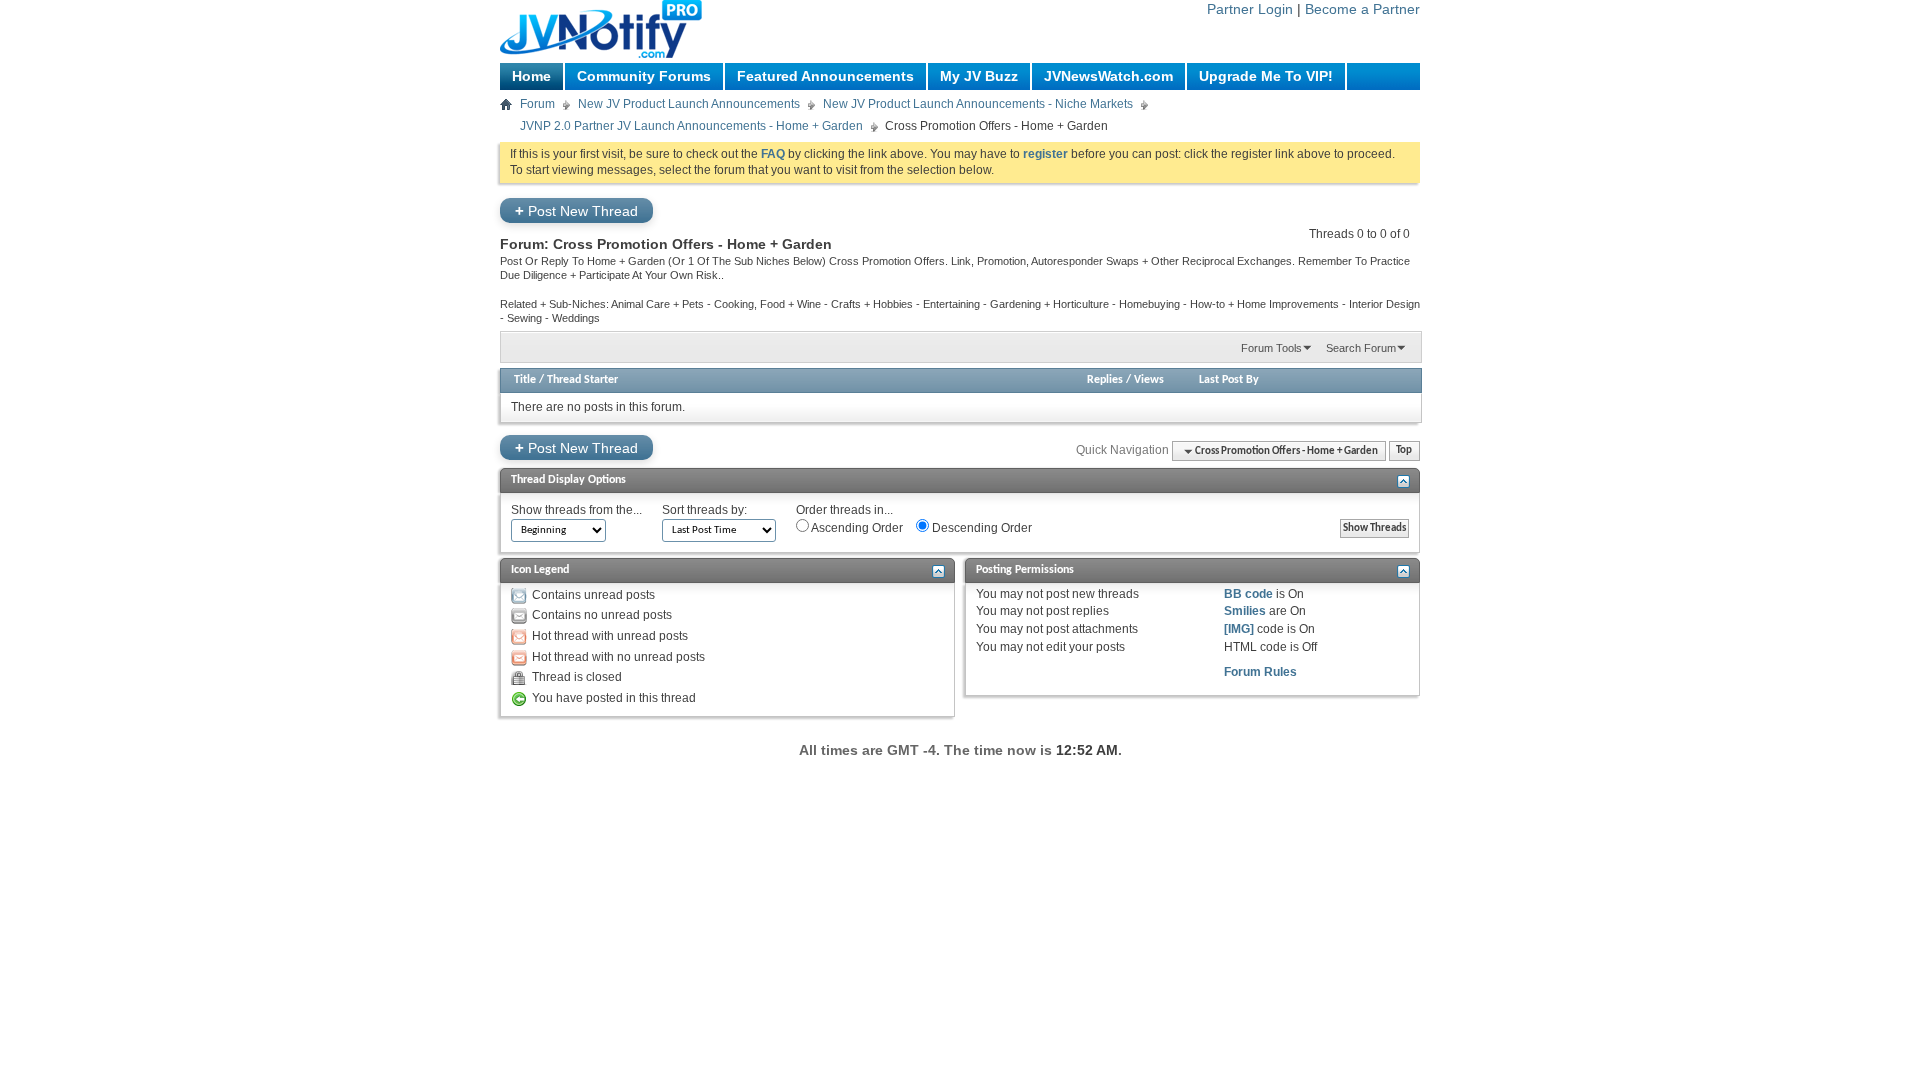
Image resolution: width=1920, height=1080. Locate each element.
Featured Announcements (825, 76)
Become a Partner (1362, 9)
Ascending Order (856, 528)
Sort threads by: (704, 510)
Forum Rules (1260, 672)
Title (525, 380)
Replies (1105, 380)
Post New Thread (576, 210)
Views (1149, 380)
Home (531, 76)
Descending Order (980, 528)
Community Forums (644, 76)
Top (1404, 451)
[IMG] (1239, 629)
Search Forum (1361, 348)
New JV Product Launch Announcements (689, 104)
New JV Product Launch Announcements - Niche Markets (978, 104)
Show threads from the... (576, 510)
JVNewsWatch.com (1108, 76)
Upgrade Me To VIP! (1266, 76)
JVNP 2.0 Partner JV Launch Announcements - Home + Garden (691, 126)
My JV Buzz (979, 76)
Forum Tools (1271, 348)
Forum (537, 104)
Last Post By (1229, 380)
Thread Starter (582, 380)
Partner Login (1250, 9)
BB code (1248, 594)
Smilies (1245, 611)
